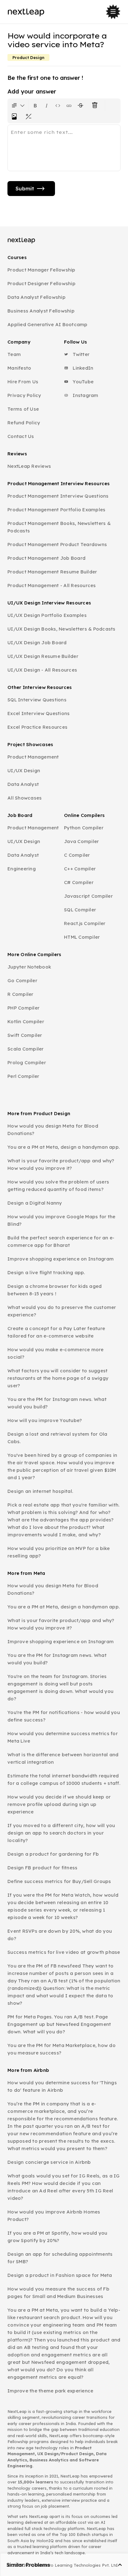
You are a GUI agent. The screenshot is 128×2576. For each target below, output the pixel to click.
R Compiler (21, 994)
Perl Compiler (23, 1076)
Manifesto (19, 368)
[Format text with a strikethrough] (82, 105)
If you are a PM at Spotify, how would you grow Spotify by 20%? (57, 2237)
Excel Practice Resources (37, 727)
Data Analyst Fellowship (37, 297)
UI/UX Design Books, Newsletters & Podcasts (62, 629)
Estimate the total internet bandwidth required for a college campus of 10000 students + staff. (64, 1779)
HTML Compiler (82, 937)
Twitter (80, 354)
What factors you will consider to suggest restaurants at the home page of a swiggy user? (58, 1378)
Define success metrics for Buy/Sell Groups (59, 1881)
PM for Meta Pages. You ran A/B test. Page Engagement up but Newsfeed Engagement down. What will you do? (59, 2024)
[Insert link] (69, 105)
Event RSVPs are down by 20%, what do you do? (60, 1935)
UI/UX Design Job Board (37, 643)
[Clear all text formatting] (96, 105)
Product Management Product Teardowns (57, 544)
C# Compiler (79, 882)
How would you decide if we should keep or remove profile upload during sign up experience (59, 1804)
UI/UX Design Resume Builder (43, 656)
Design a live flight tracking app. (46, 1272)
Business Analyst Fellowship (41, 311)
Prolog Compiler (27, 1062)
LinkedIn (82, 368)
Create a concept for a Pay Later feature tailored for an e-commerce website (56, 1332)
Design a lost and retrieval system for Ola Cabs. (57, 1438)
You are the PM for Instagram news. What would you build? (57, 1403)
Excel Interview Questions (39, 713)
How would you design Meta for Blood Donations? (53, 1130)
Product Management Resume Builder (52, 572)
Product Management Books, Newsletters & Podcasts (59, 527)
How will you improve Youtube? (45, 1420)
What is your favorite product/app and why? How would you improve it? (61, 1164)
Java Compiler (81, 841)
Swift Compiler (25, 1035)
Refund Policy (24, 423)
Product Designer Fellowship (41, 283)
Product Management (33, 757)
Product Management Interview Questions (58, 496)
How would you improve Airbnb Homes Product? (54, 2216)
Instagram (85, 395)
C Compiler (77, 855)
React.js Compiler (85, 923)
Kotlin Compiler (26, 1021)
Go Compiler (22, 980)
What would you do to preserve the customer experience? (62, 1311)
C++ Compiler (80, 869)
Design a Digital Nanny (35, 1203)
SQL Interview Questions (37, 700)
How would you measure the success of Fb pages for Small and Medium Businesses (58, 2293)
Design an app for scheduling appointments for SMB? (60, 2258)
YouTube (82, 382)
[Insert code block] (58, 105)
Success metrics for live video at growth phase (64, 1952)
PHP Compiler (23, 1008)
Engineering (22, 869)
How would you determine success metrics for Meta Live (63, 1737)
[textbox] (64, 148)
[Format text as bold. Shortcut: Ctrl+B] (35, 105)
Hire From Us (23, 382)
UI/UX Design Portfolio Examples (47, 615)
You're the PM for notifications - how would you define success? (64, 1716)
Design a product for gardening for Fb (53, 1854)
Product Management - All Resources (52, 585)
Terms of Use (23, 409)
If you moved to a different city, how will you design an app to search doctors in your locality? (61, 1833)
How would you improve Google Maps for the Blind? (61, 1220)
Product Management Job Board (46, 558)
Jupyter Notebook (29, 967)
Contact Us (21, 436)
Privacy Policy (24, 395)
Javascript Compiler (88, 896)
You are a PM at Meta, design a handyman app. (64, 1147)
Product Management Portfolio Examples (56, 510)
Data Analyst (23, 784)
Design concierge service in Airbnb (49, 2162)
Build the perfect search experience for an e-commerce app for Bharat (61, 1241)
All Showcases (25, 798)
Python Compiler (84, 828)
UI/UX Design (24, 771)
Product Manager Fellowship (41, 270)
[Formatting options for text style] (18, 105)
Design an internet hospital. (40, 1491)
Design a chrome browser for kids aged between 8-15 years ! (55, 1290)
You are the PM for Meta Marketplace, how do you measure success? (62, 2049)
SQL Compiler (80, 910)
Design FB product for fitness (42, 1868)
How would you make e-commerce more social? (56, 1353)
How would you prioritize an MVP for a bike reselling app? (59, 1552)
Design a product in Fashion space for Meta (60, 2275)
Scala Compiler (26, 1049)
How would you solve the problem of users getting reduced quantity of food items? (58, 1185)
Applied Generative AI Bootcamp (48, 324)
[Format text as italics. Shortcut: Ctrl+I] (47, 105)
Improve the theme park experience (50, 2391)
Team (14, 354)
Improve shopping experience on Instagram (61, 1259)
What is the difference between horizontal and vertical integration (63, 1758)
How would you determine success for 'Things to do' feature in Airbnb (62, 2086)
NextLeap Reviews (29, 466)
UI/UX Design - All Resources (42, 670)
